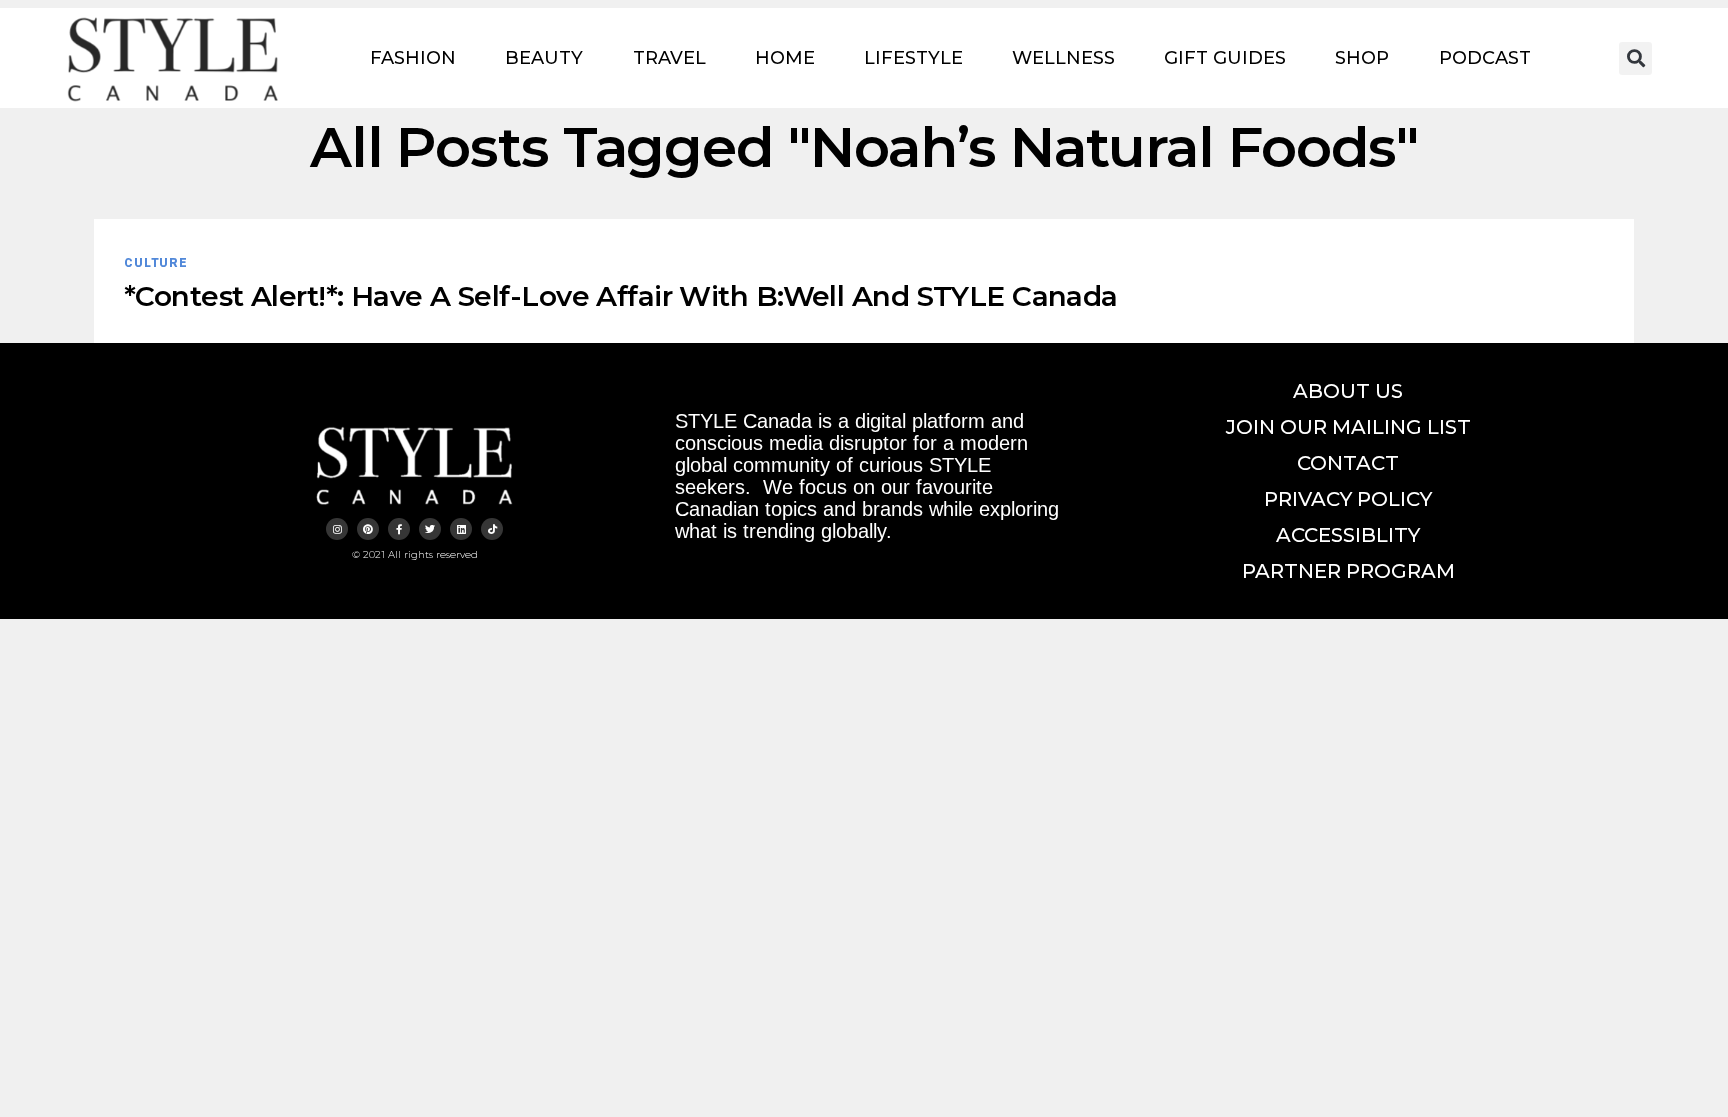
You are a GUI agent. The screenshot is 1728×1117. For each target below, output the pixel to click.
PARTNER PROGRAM (1348, 571)
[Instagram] (337, 529)
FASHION (413, 58)
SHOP (1362, 58)
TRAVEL (669, 58)
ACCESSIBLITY (1348, 535)
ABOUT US (1348, 391)
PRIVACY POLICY (1348, 499)
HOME (785, 58)
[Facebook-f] (399, 529)
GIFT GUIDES (1225, 58)
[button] (1635, 58)
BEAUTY (544, 58)
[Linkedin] (461, 529)
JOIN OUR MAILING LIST (1348, 427)
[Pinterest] (368, 529)
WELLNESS (1063, 58)
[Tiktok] (492, 529)
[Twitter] (430, 529)
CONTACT (1348, 463)
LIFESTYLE (913, 58)
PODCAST (1485, 58)
